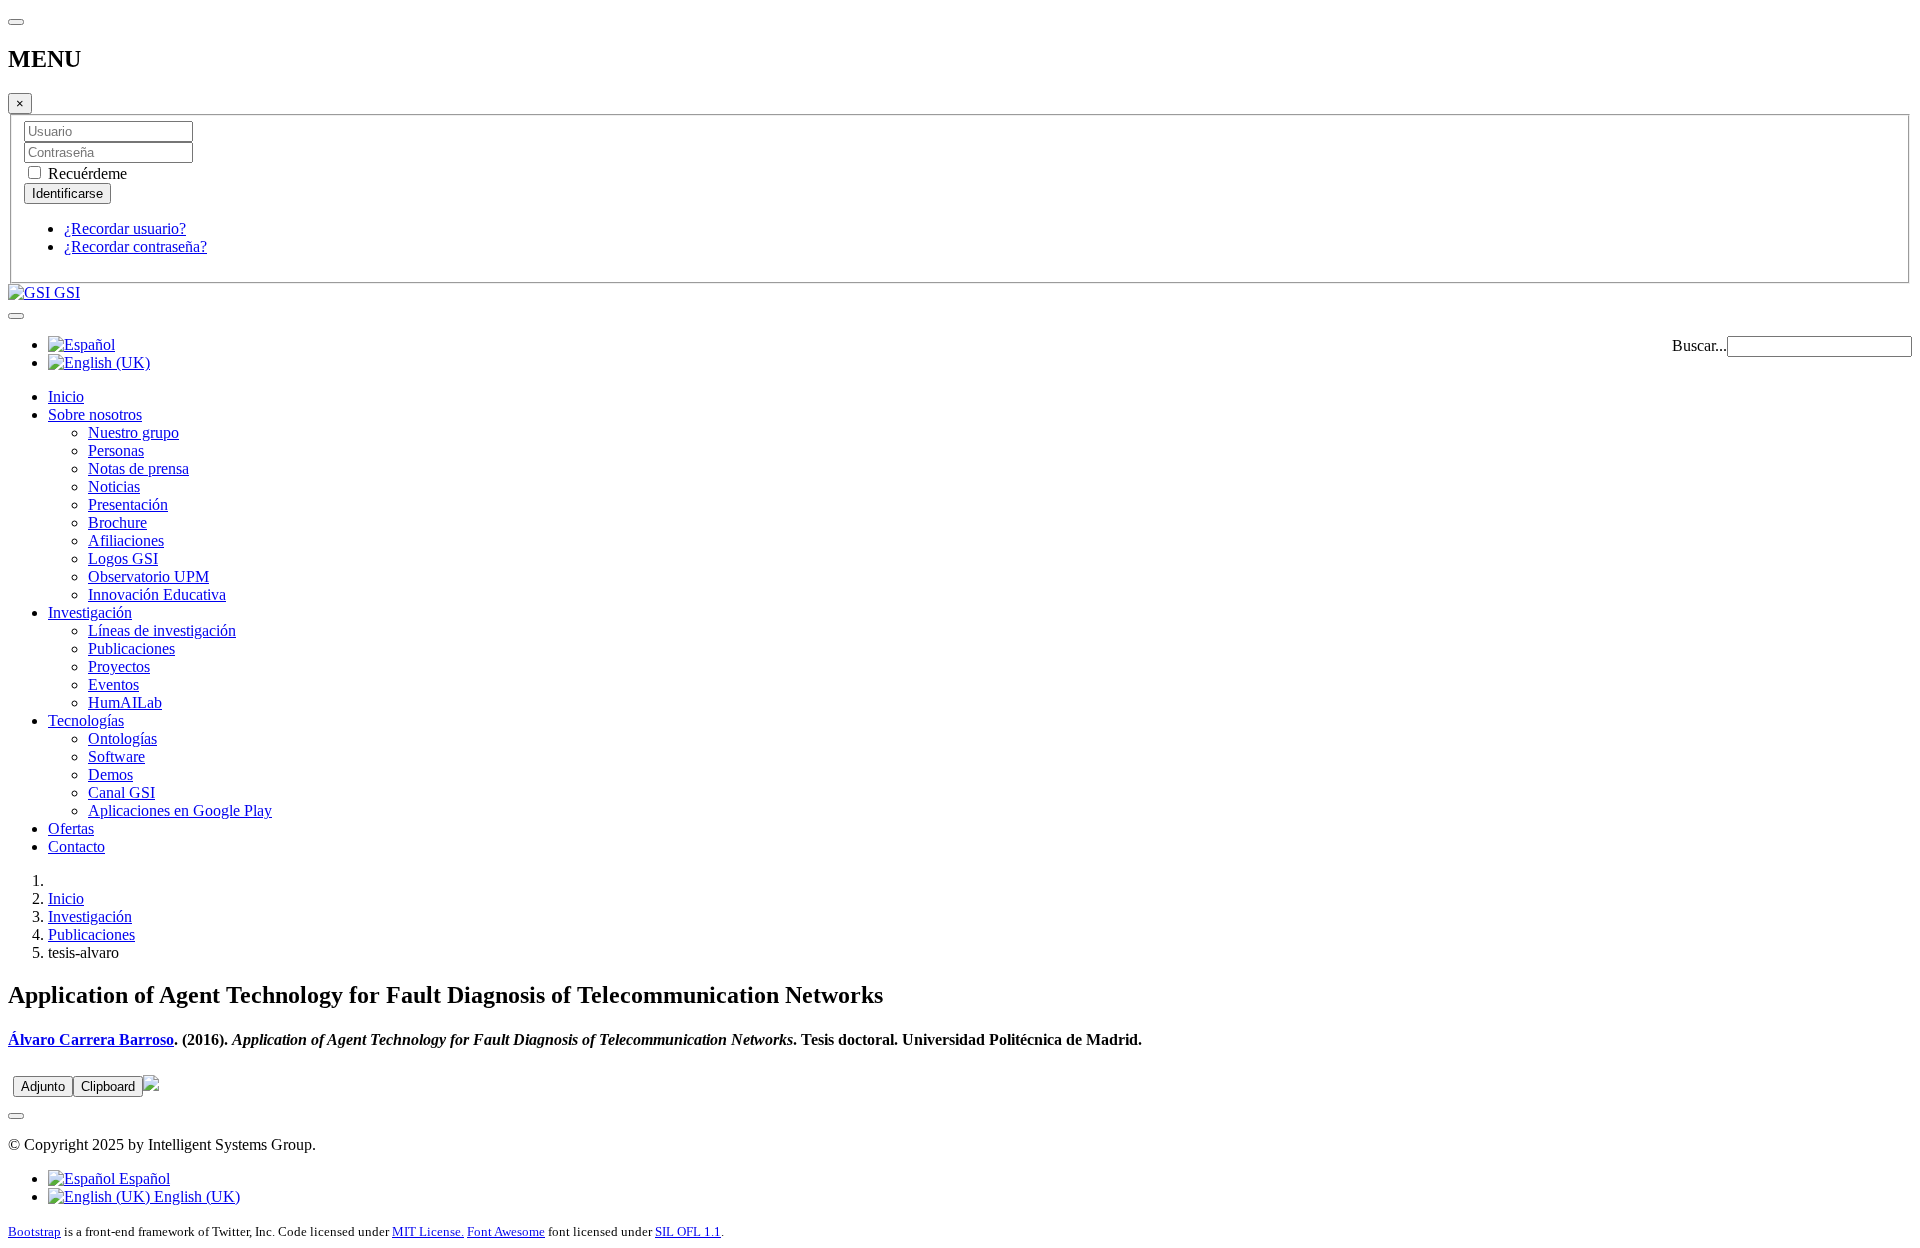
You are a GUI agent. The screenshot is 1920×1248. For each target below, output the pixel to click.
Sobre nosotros (95, 414)
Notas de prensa (138, 468)
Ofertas (71, 828)
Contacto (76, 846)
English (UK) (195, 1196)
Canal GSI (121, 792)
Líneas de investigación (162, 630)
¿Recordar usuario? (125, 228)
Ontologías (122, 738)
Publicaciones (131, 648)
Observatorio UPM (148, 576)
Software (116, 756)
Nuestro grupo (133, 432)
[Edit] (151, 1085)
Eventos (113, 684)
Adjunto (43, 1086)
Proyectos (119, 666)
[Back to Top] (16, 1116)
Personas (116, 450)
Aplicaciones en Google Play (180, 810)
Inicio (66, 396)
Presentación (128, 504)
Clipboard (108, 1086)
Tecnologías (86, 720)
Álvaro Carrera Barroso (91, 1039)
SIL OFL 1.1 (688, 1231)
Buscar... (1699, 345)
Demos (110, 774)
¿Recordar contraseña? (135, 246)
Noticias (114, 486)
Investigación (90, 612)
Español (142, 1178)
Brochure (117, 522)
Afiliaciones (126, 540)
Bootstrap (34, 1231)
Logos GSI (123, 558)
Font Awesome (506, 1231)
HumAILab (125, 702)
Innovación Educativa (157, 594)
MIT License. (428, 1231)
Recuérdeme (85, 173)
